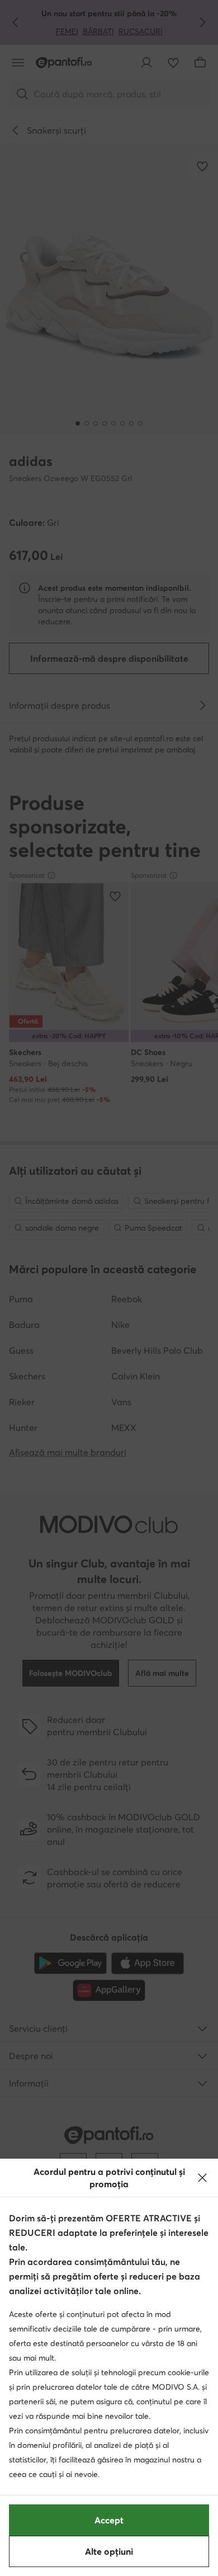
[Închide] (202, 2178)
